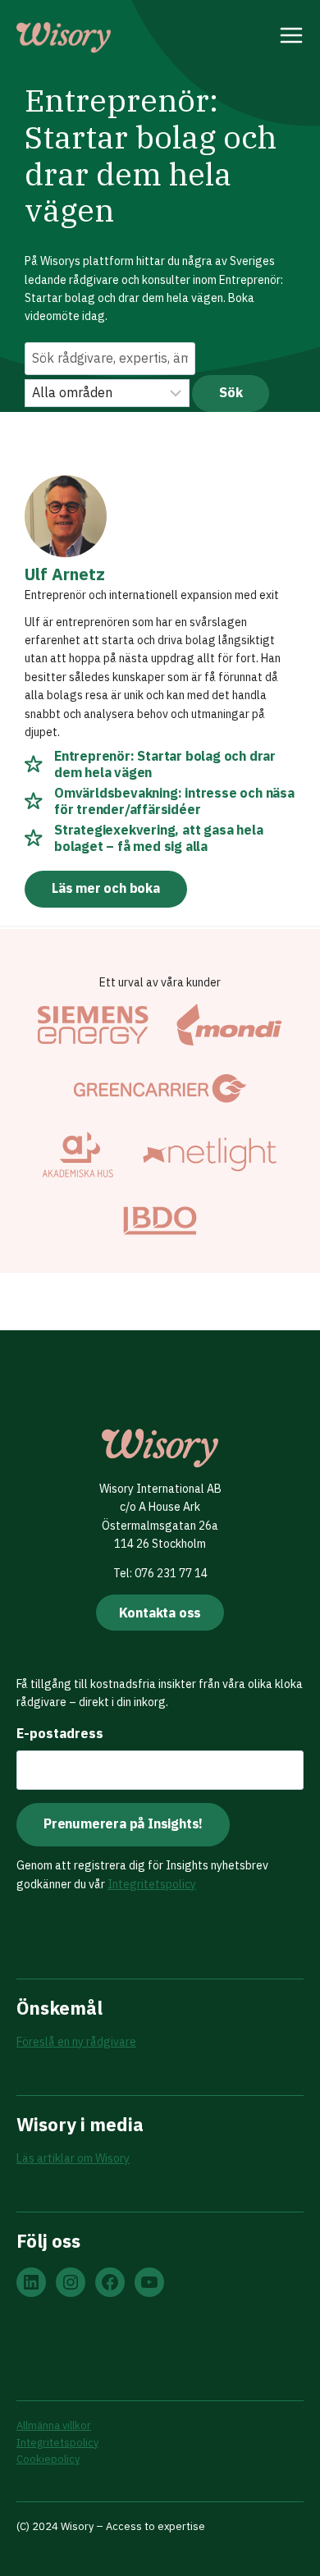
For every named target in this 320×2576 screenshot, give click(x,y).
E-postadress (60, 1733)
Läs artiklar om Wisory (73, 2158)
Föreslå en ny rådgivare (76, 2042)
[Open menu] (292, 38)
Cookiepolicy (48, 2459)
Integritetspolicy (152, 1884)
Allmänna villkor (54, 2425)
